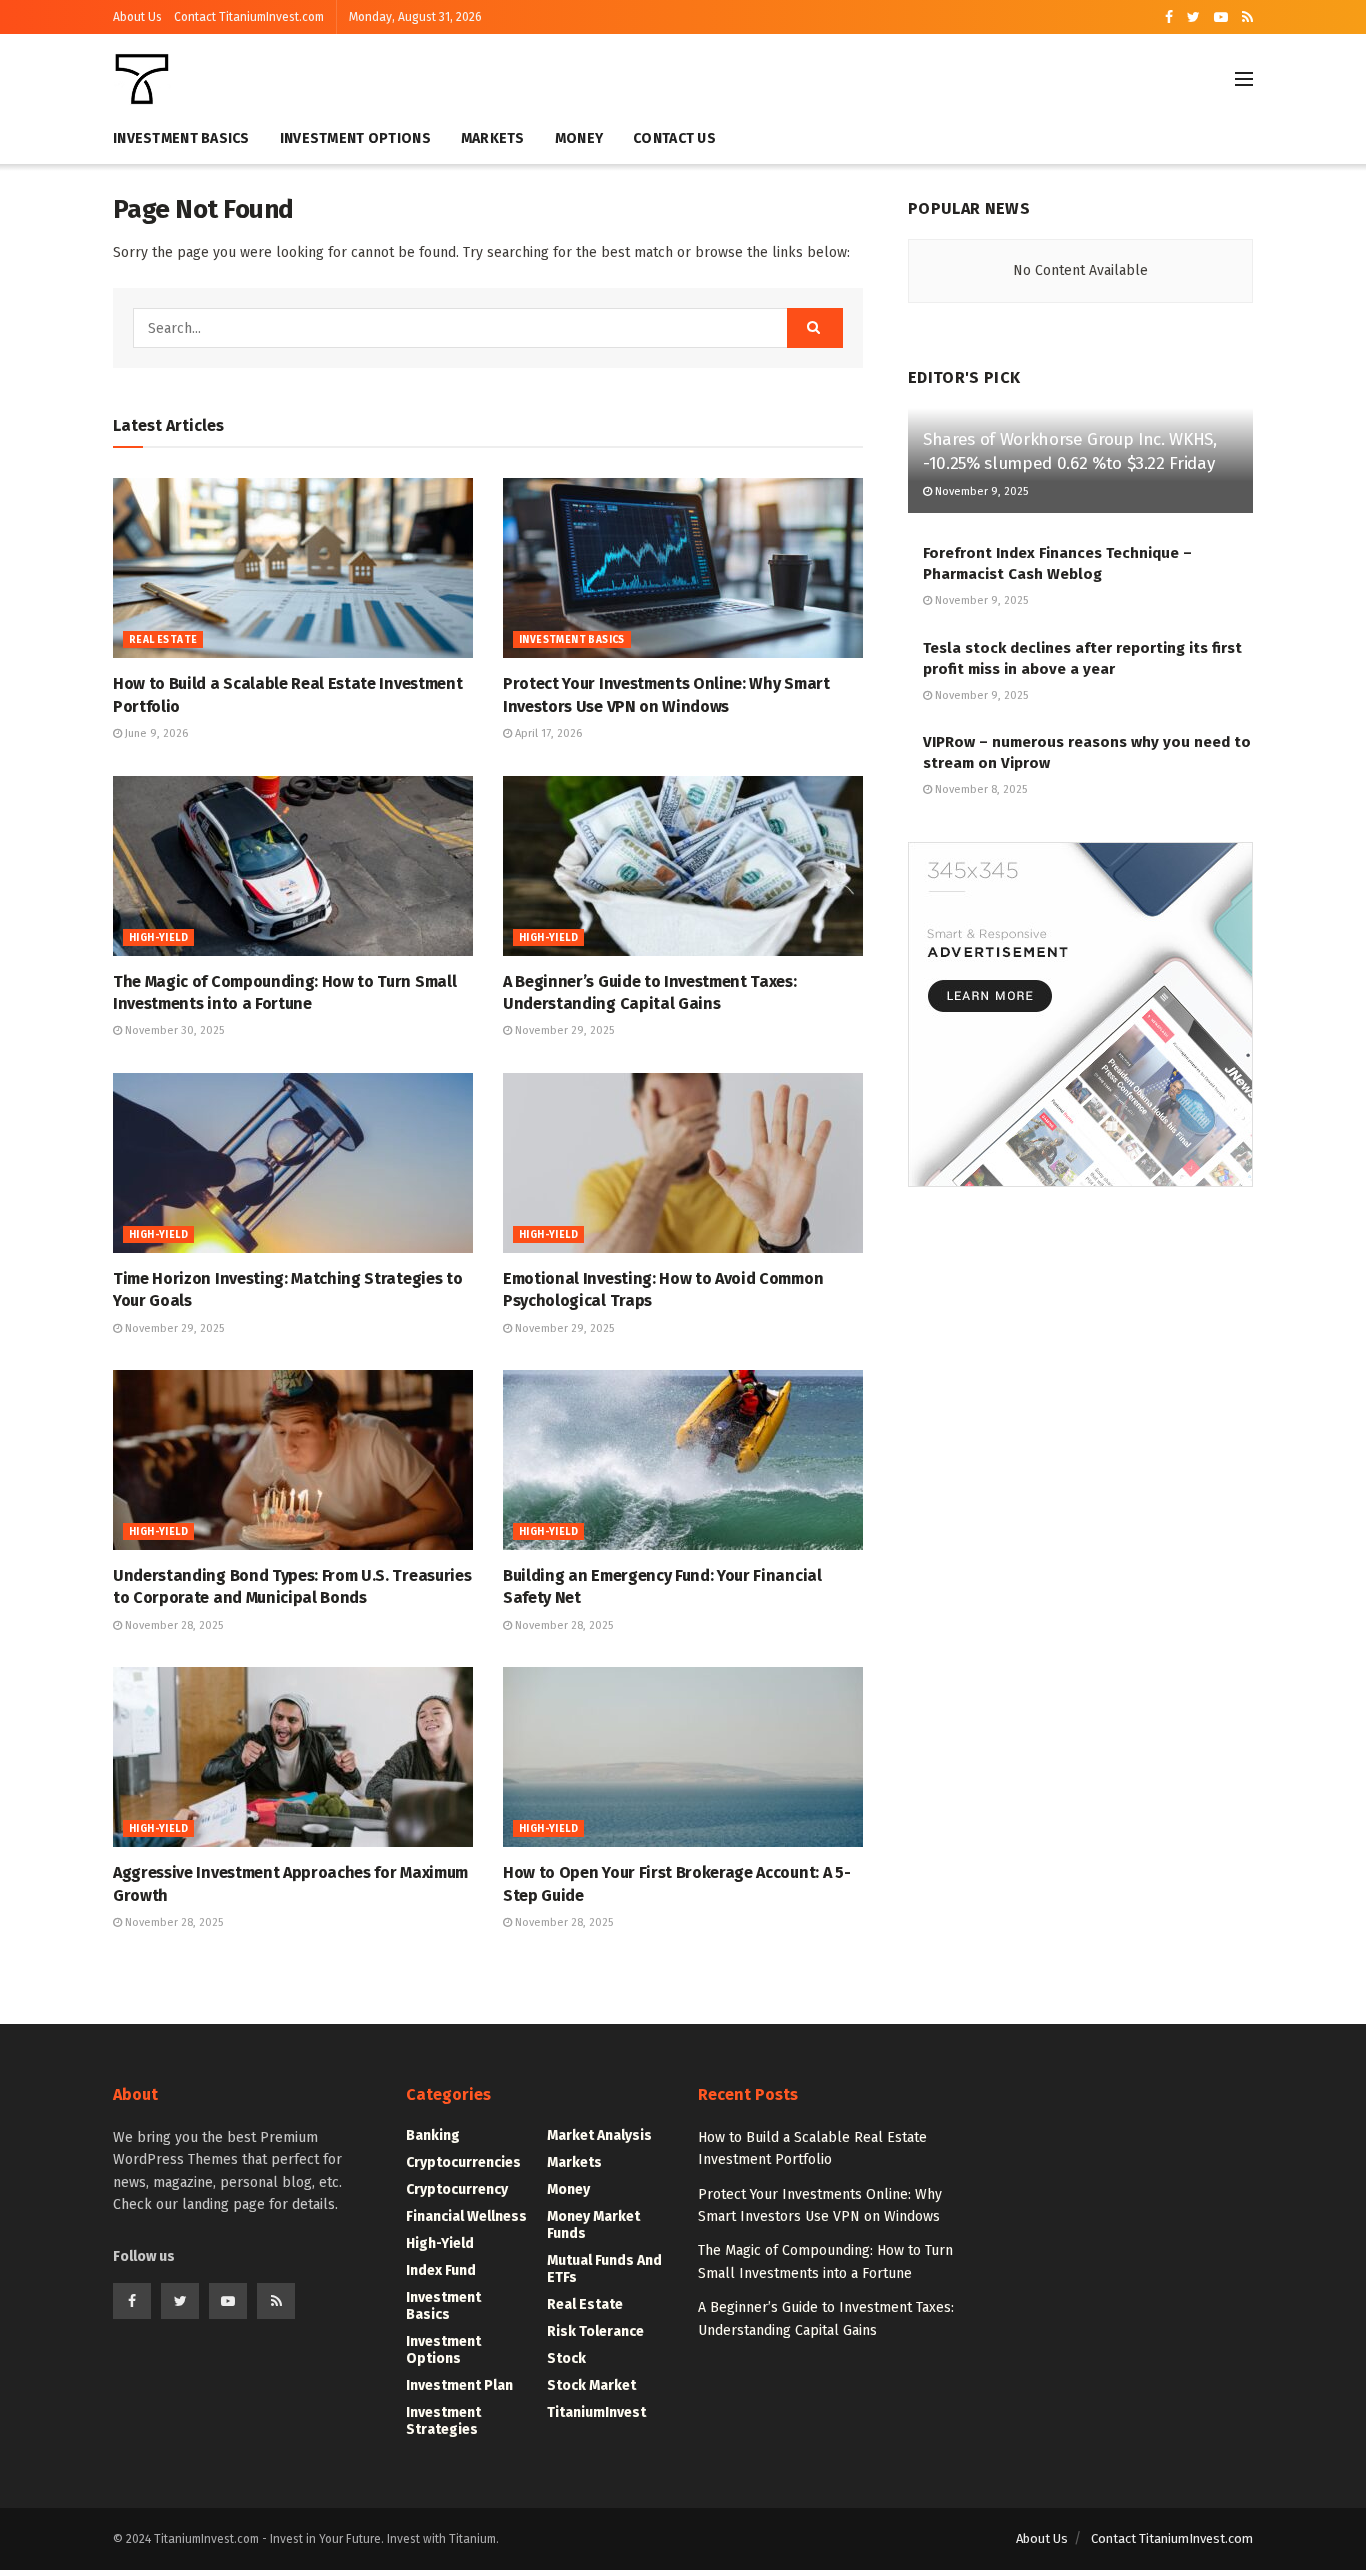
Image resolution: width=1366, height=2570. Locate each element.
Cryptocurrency (457, 2189)
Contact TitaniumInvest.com (249, 17)
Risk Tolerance (595, 2331)
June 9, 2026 (155, 733)
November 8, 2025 (979, 789)
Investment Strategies (443, 2421)
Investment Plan (459, 2385)
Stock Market (591, 2385)
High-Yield (158, 938)
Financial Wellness (466, 2216)
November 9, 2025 (980, 491)
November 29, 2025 (563, 1030)
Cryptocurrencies (463, 2162)
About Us (137, 17)
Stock (566, 2358)
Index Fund (441, 2270)
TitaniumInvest (596, 2412)
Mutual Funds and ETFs (604, 2269)
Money (579, 138)
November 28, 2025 (172, 1625)
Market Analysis (599, 2135)
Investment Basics (181, 138)
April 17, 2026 (547, 733)
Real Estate (163, 640)
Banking (433, 2135)
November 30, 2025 (173, 1030)
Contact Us (674, 138)
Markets (493, 138)
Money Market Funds (593, 2225)
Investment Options (355, 138)
